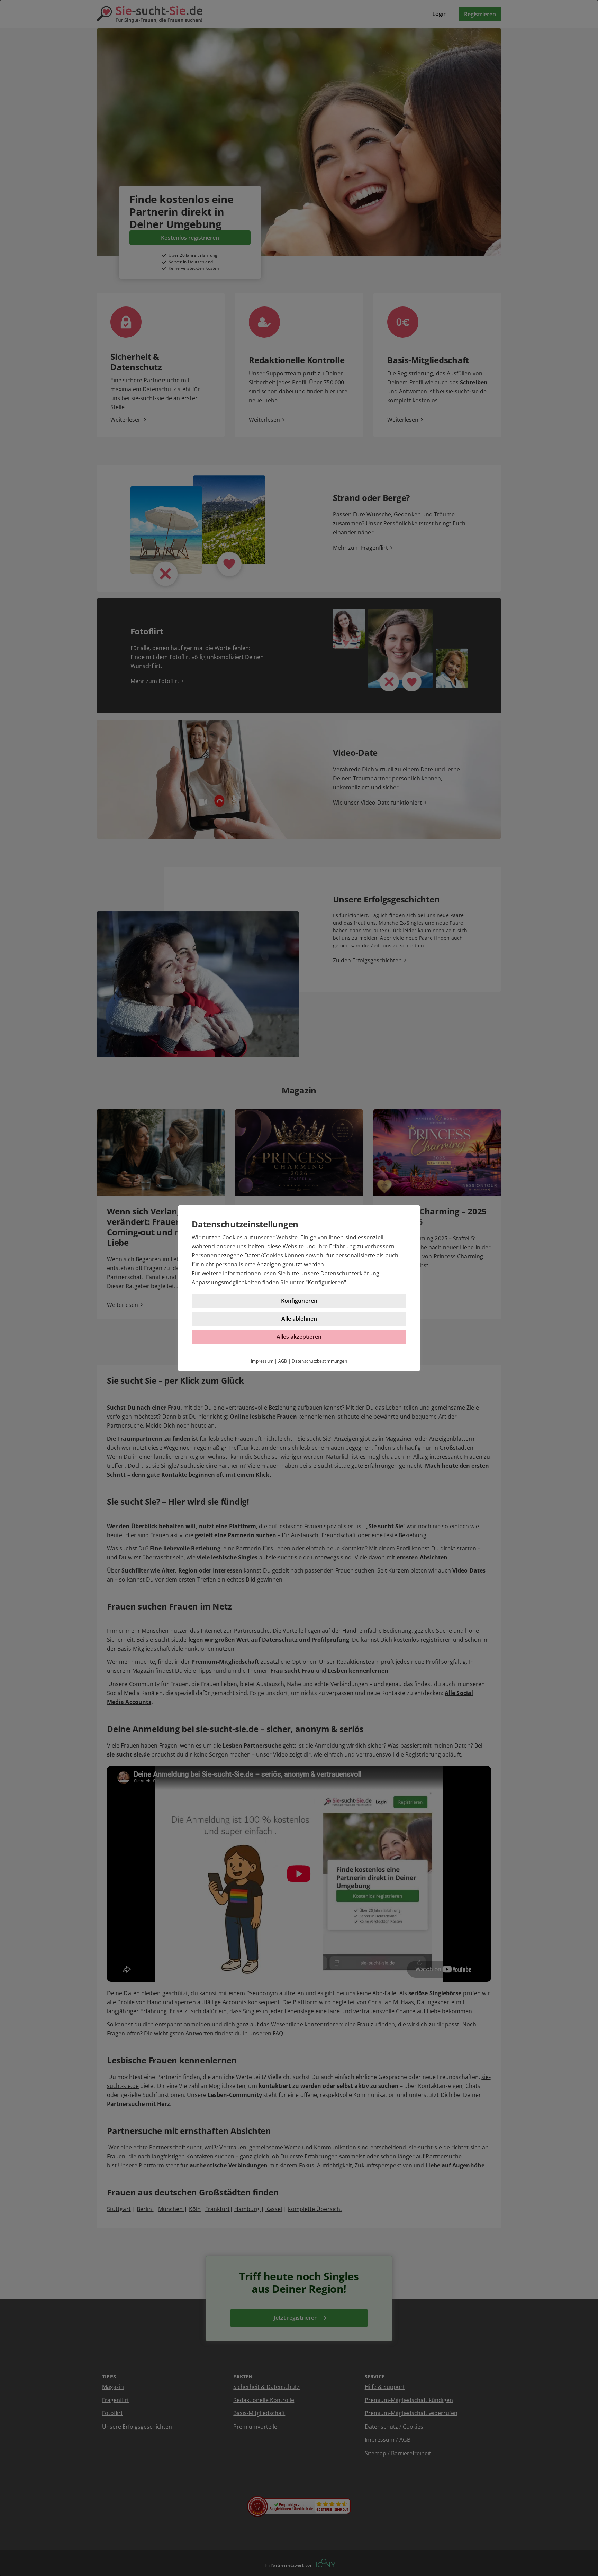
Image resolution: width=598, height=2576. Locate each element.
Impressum (262, 1361)
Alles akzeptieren (299, 1337)
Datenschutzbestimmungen (319, 1361)
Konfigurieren (326, 1282)
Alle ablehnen (299, 1319)
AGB (283, 1361)
